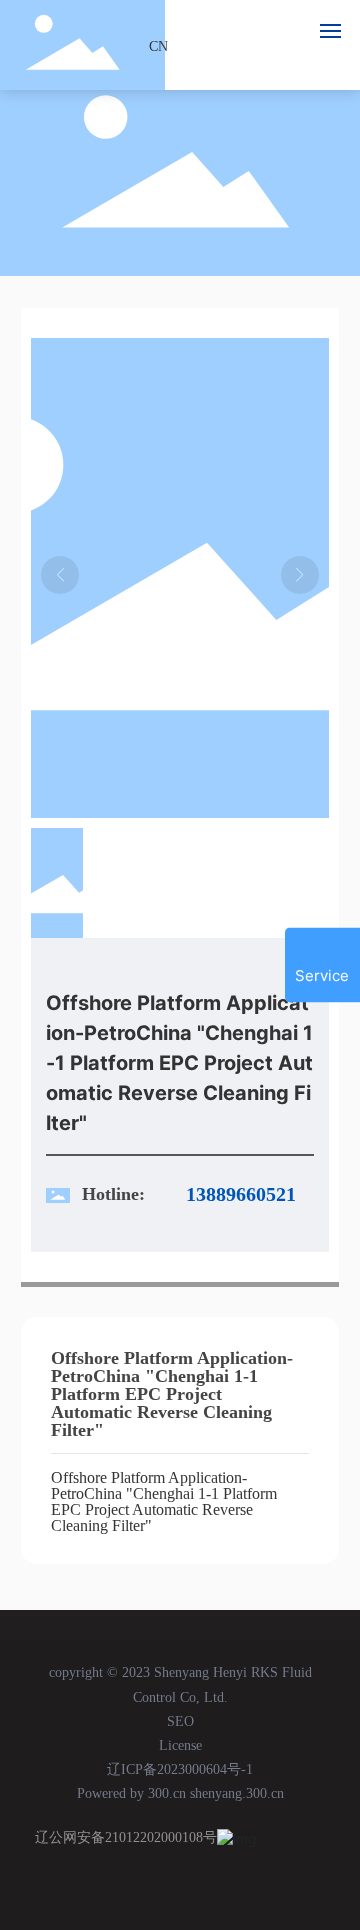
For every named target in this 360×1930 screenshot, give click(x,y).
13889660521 (241, 1194)
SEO (180, 1721)
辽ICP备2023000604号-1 (180, 1769)
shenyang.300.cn (237, 1793)
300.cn (167, 1793)
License (180, 1745)
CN (158, 44)
